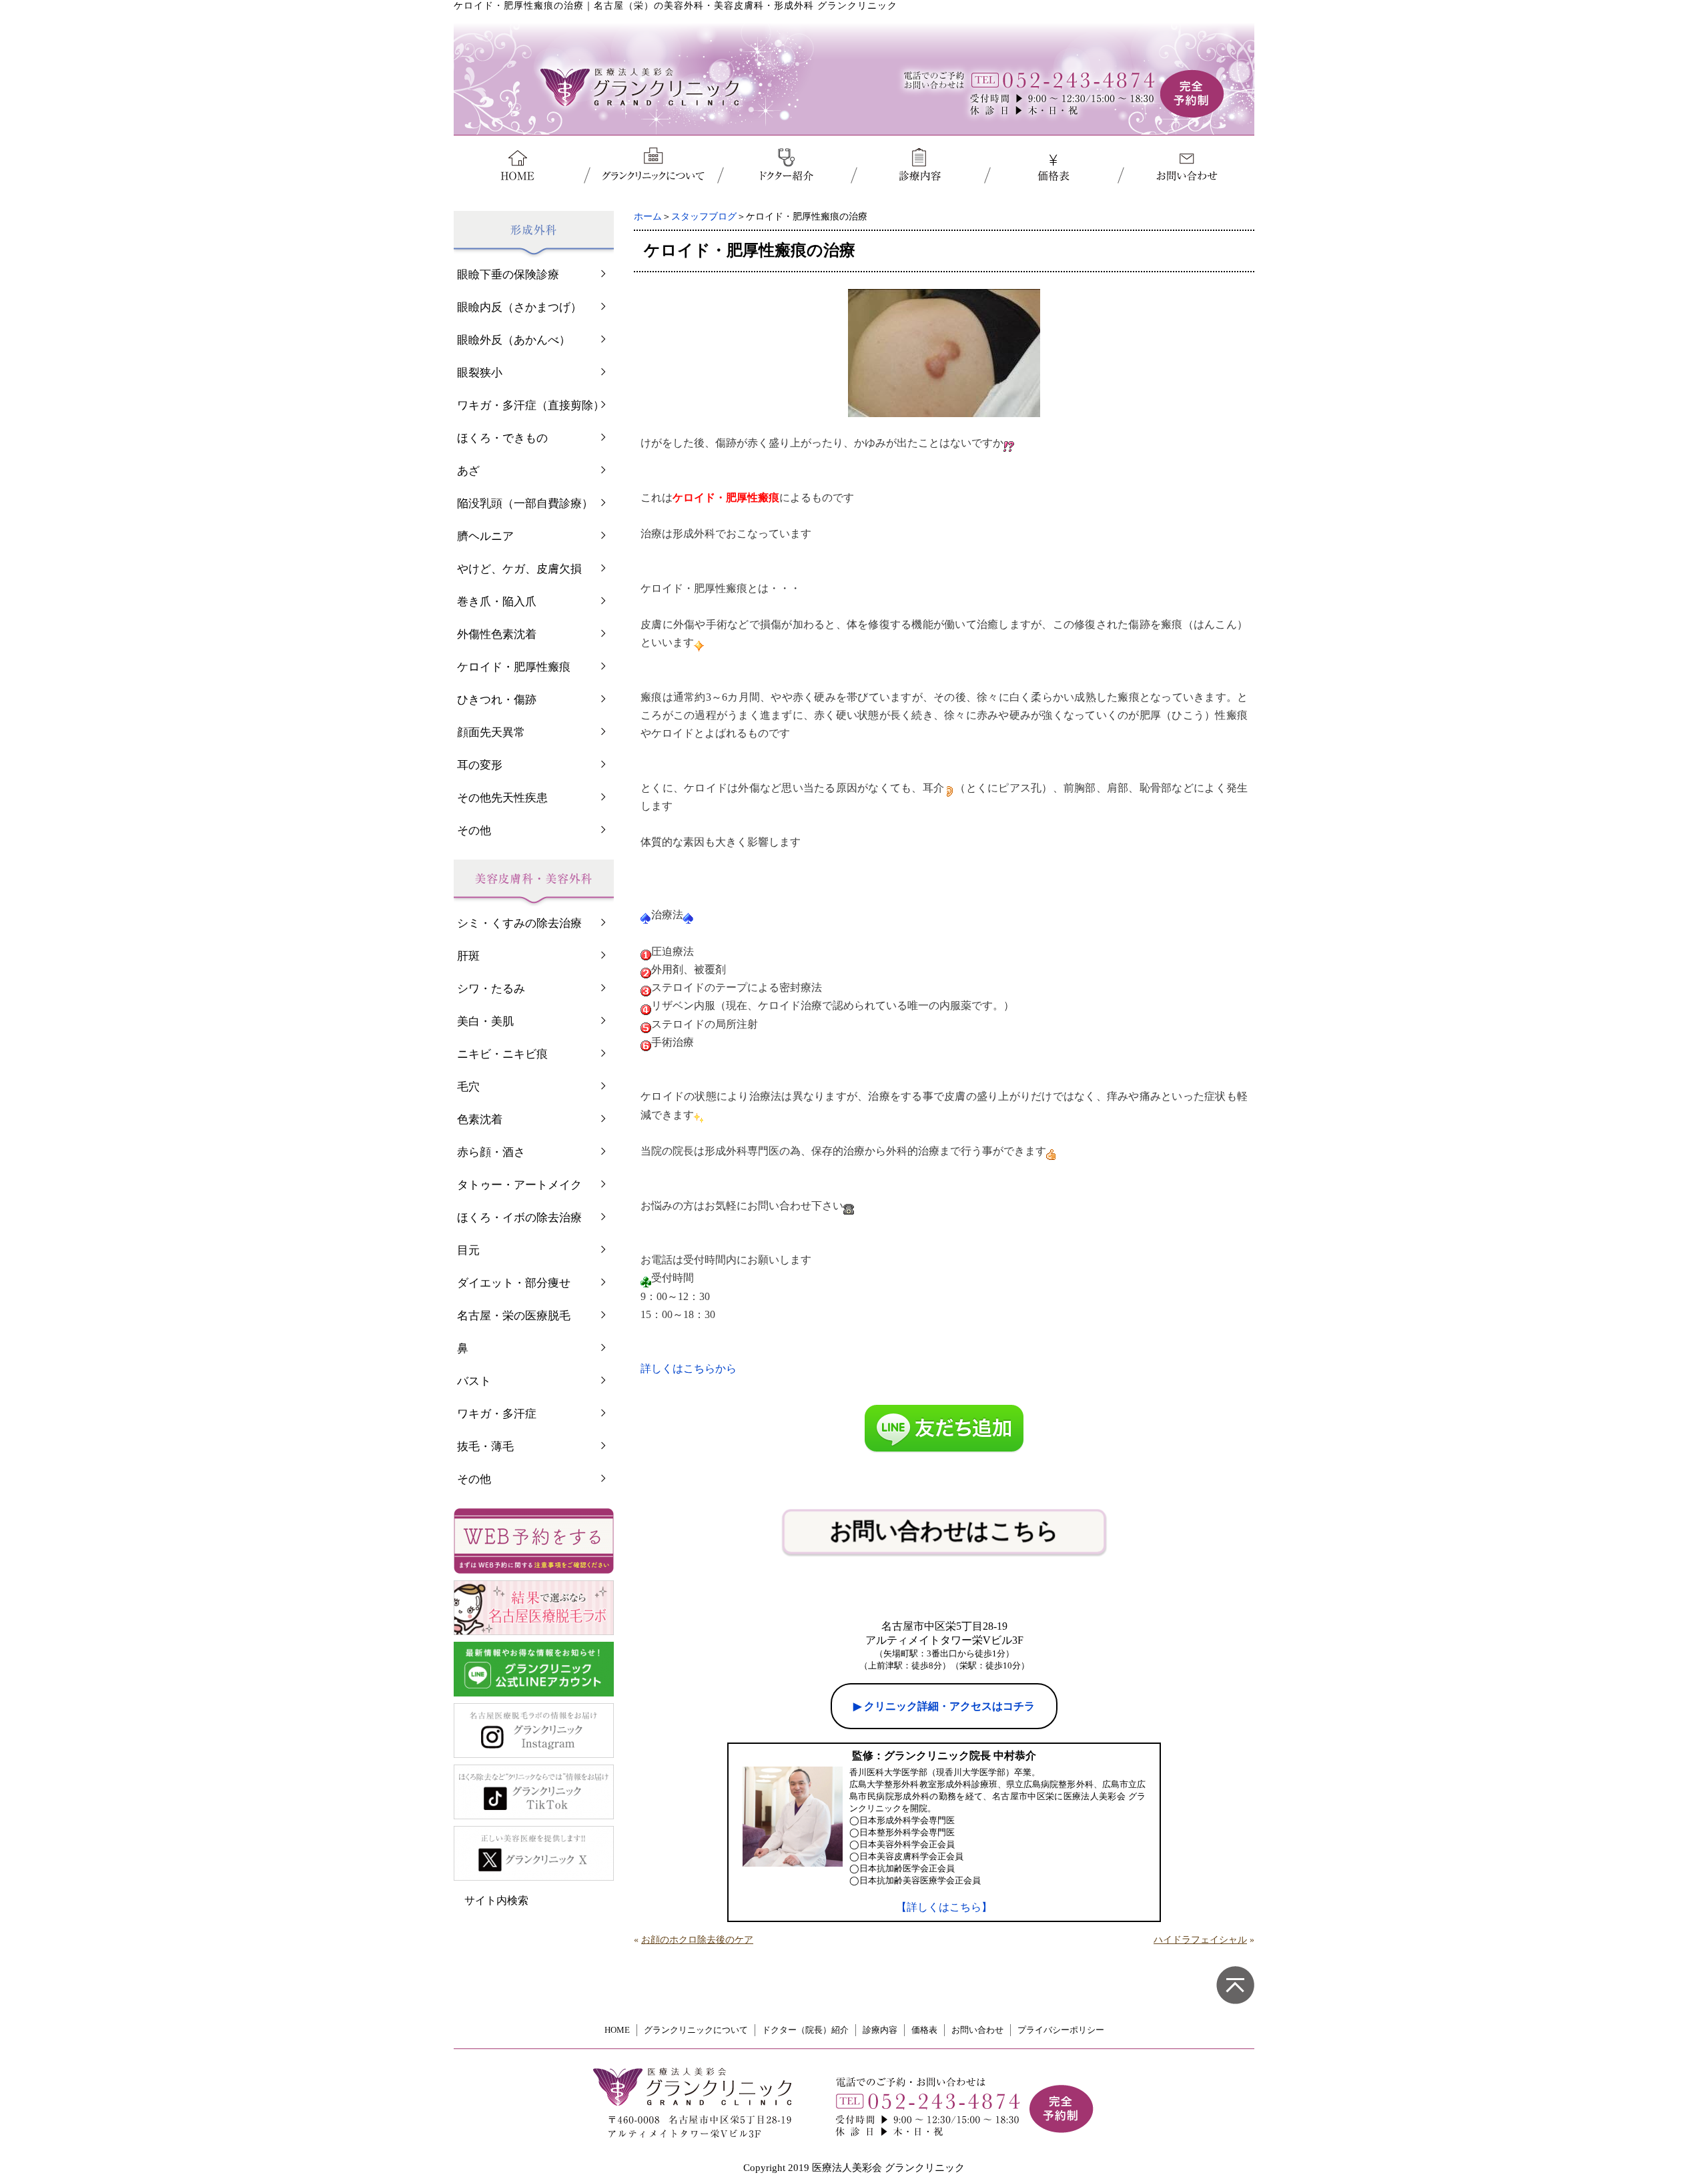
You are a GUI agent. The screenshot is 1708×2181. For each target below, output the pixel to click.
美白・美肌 (485, 1021)
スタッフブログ (704, 217)
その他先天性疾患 (502, 798)
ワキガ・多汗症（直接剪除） (531, 405)
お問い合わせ (977, 2030)
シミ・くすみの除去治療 (519, 923)
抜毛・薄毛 (485, 1447)
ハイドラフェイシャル (1200, 1940)
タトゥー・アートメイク (519, 1185)
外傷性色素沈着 (497, 634)
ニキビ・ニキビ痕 (502, 1054)
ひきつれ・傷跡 (497, 700)
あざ (468, 471)
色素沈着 (480, 1120)
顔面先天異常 (491, 732)
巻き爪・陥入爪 (497, 602)
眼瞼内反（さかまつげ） (519, 307)
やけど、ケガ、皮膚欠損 (519, 569)
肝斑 (468, 956)
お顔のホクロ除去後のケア (697, 1940)
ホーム (648, 217)
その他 (474, 831)
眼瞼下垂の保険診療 (508, 275)
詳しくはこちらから (689, 1368)
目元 (468, 1250)
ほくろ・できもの (502, 438)
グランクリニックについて (696, 2030)
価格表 (924, 2030)
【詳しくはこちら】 (944, 1907)
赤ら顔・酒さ (491, 1152)
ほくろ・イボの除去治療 (519, 1218)
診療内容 (880, 2030)
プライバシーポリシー (1061, 2030)
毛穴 (468, 1087)
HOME (617, 2030)
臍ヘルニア (485, 536)
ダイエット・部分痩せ (514, 1283)
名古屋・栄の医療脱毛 (514, 1316)
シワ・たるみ (491, 989)
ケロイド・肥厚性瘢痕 (514, 667)
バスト (474, 1381)
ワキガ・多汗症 (497, 1414)
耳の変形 (480, 765)
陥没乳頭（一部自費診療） (525, 504)
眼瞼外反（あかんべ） (514, 340)
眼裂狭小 (480, 373)
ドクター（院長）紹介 (805, 2030)
